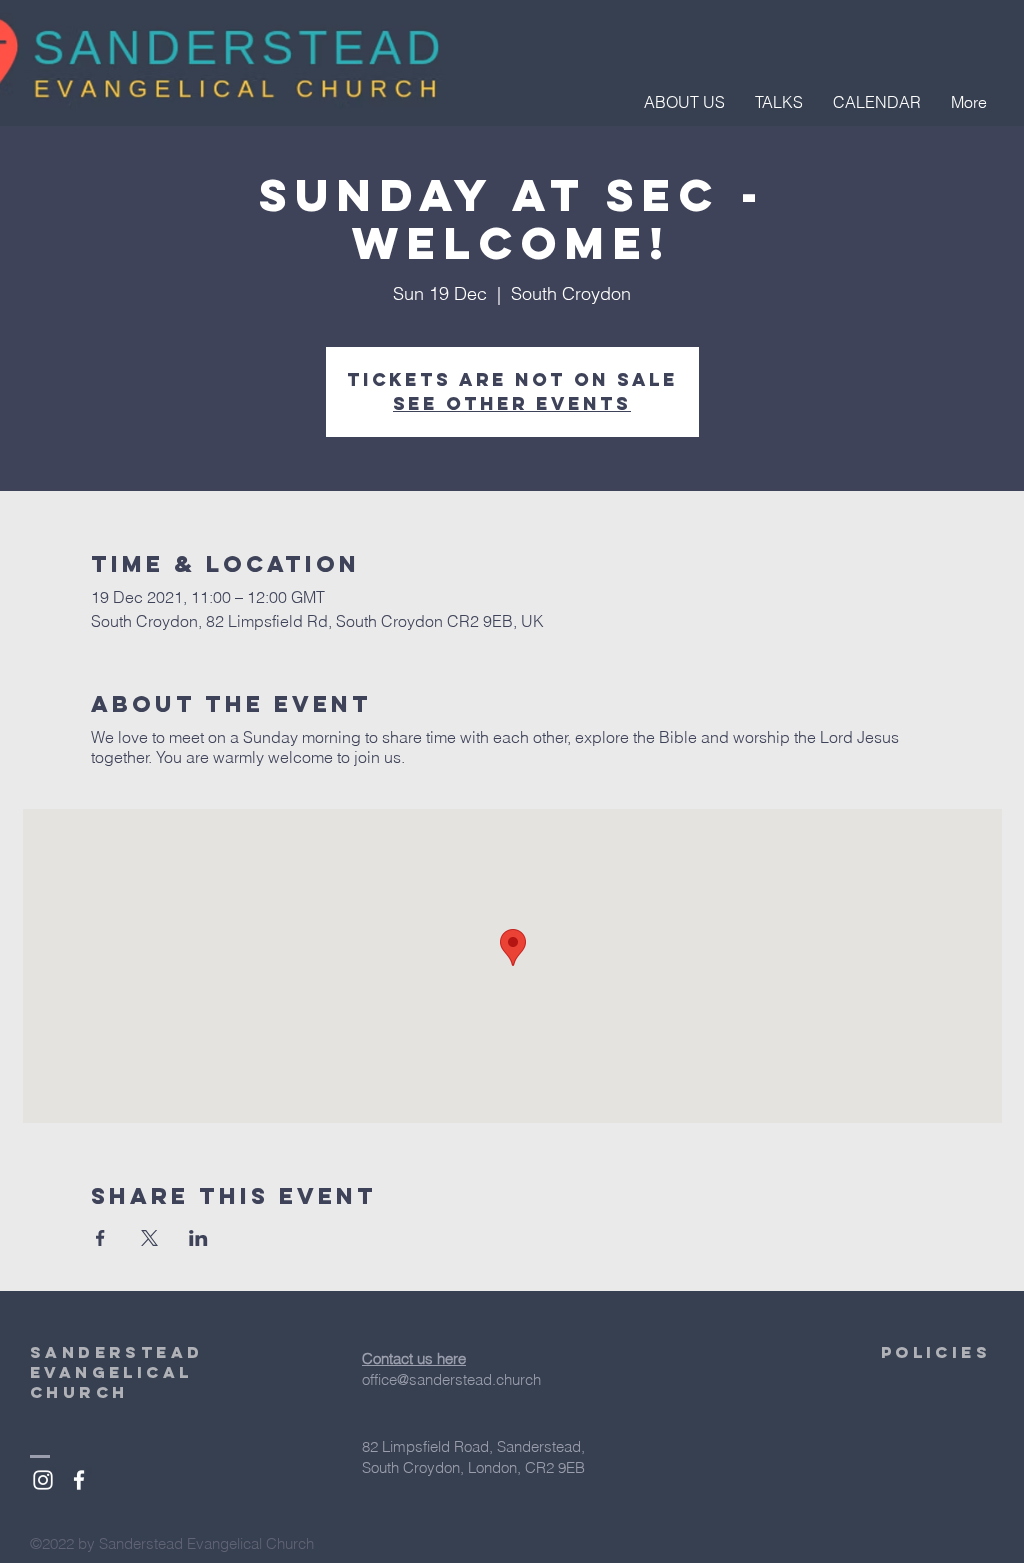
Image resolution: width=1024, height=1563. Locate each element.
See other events (512, 403)
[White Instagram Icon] (43, 1480)
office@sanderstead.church (451, 1379)
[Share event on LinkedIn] (198, 1238)
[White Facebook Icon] (79, 1480)
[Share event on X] (149, 1238)
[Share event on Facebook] (100, 1238)
